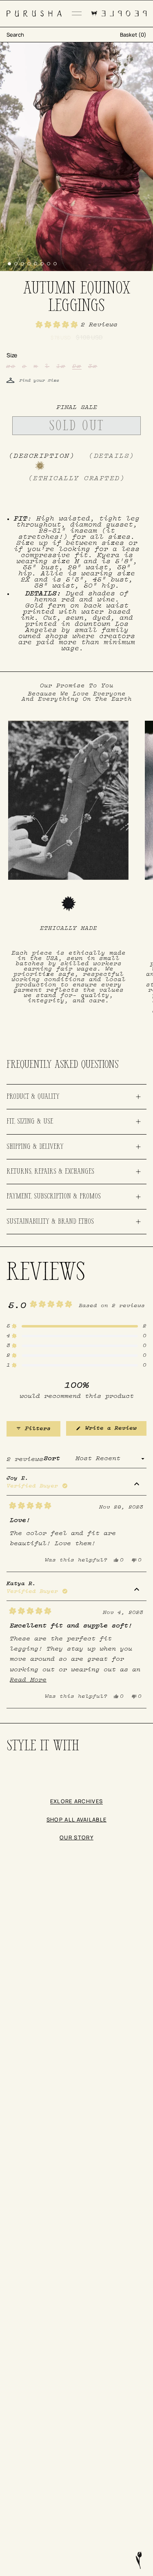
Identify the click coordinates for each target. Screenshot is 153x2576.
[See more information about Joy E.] (137, 1485)
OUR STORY (76, 1837)
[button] (77, 325)
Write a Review (114, 1431)
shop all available (77, 1819)
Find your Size (39, 381)
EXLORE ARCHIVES (77, 1801)
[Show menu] (77, 13)
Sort (54, 1459)
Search (15, 35)
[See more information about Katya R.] (137, 1590)
